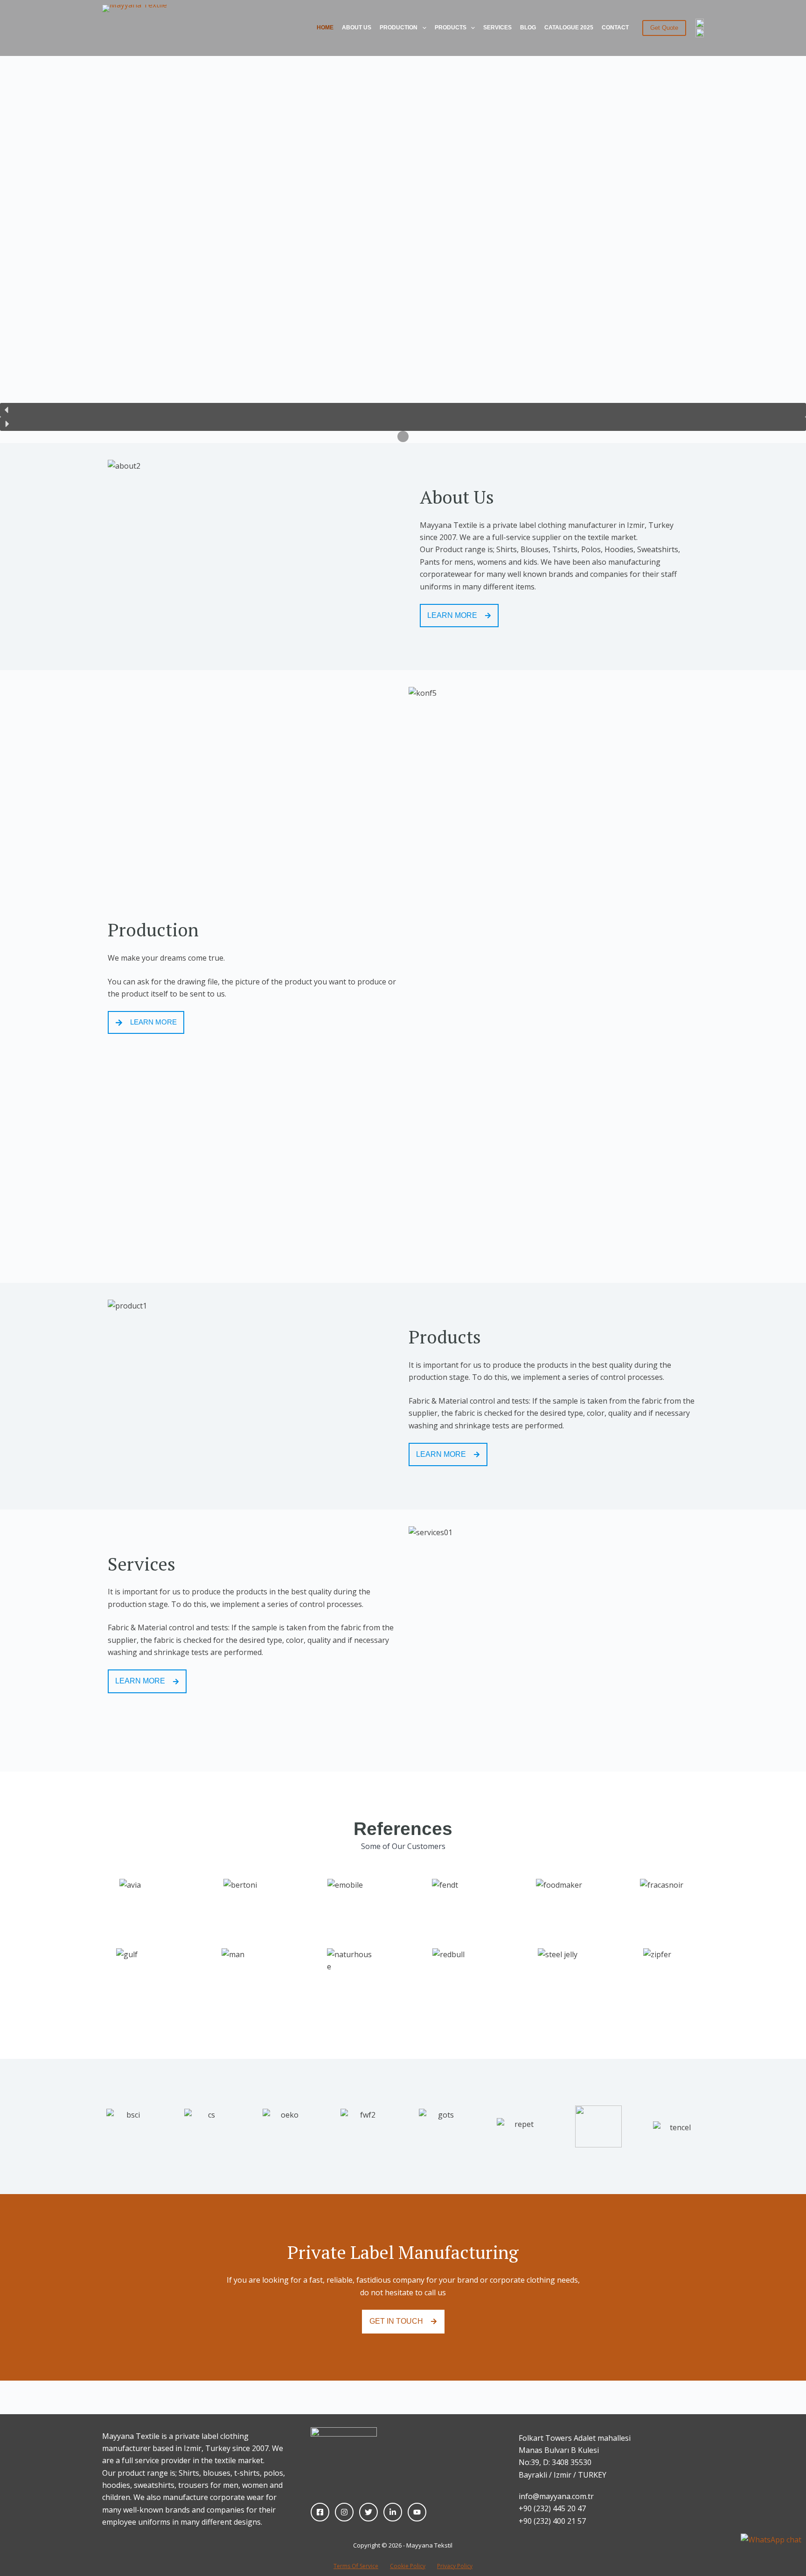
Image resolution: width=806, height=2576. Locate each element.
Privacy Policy (455, 2566)
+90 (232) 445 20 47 (552, 2508)
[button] (403, 410)
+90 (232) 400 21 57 (552, 2521)
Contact (615, 28)
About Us (357, 28)
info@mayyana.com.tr (556, 2496)
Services (497, 28)
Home (325, 28)
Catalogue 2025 (569, 28)
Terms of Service (356, 2566)
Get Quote (664, 28)
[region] (403, 222)
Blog (528, 28)
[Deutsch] (700, 33)
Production (399, 28)
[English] (700, 23)
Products (451, 28)
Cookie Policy (408, 2566)
